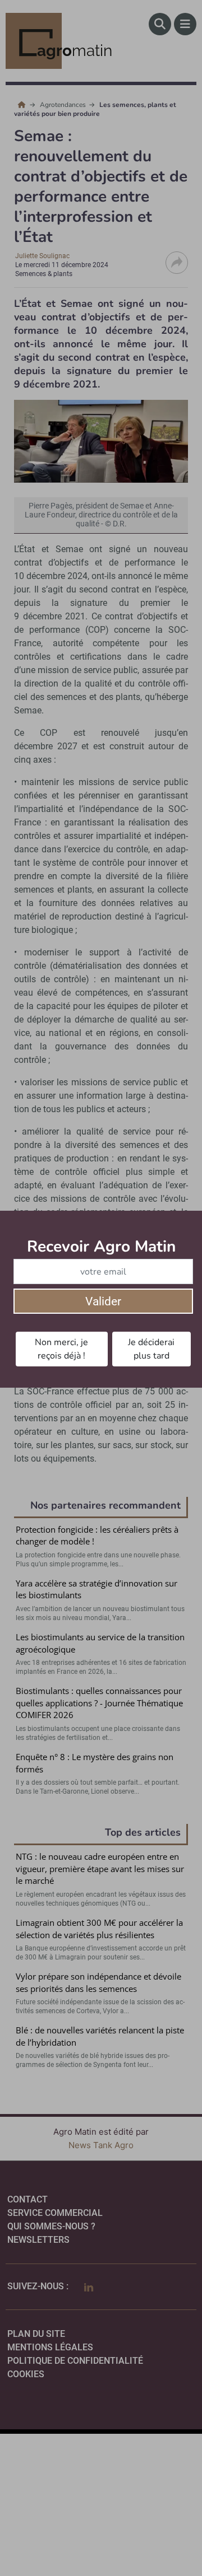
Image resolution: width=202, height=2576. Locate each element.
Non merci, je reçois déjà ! (61, 1349)
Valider (103, 1301)
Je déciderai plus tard (151, 1349)
